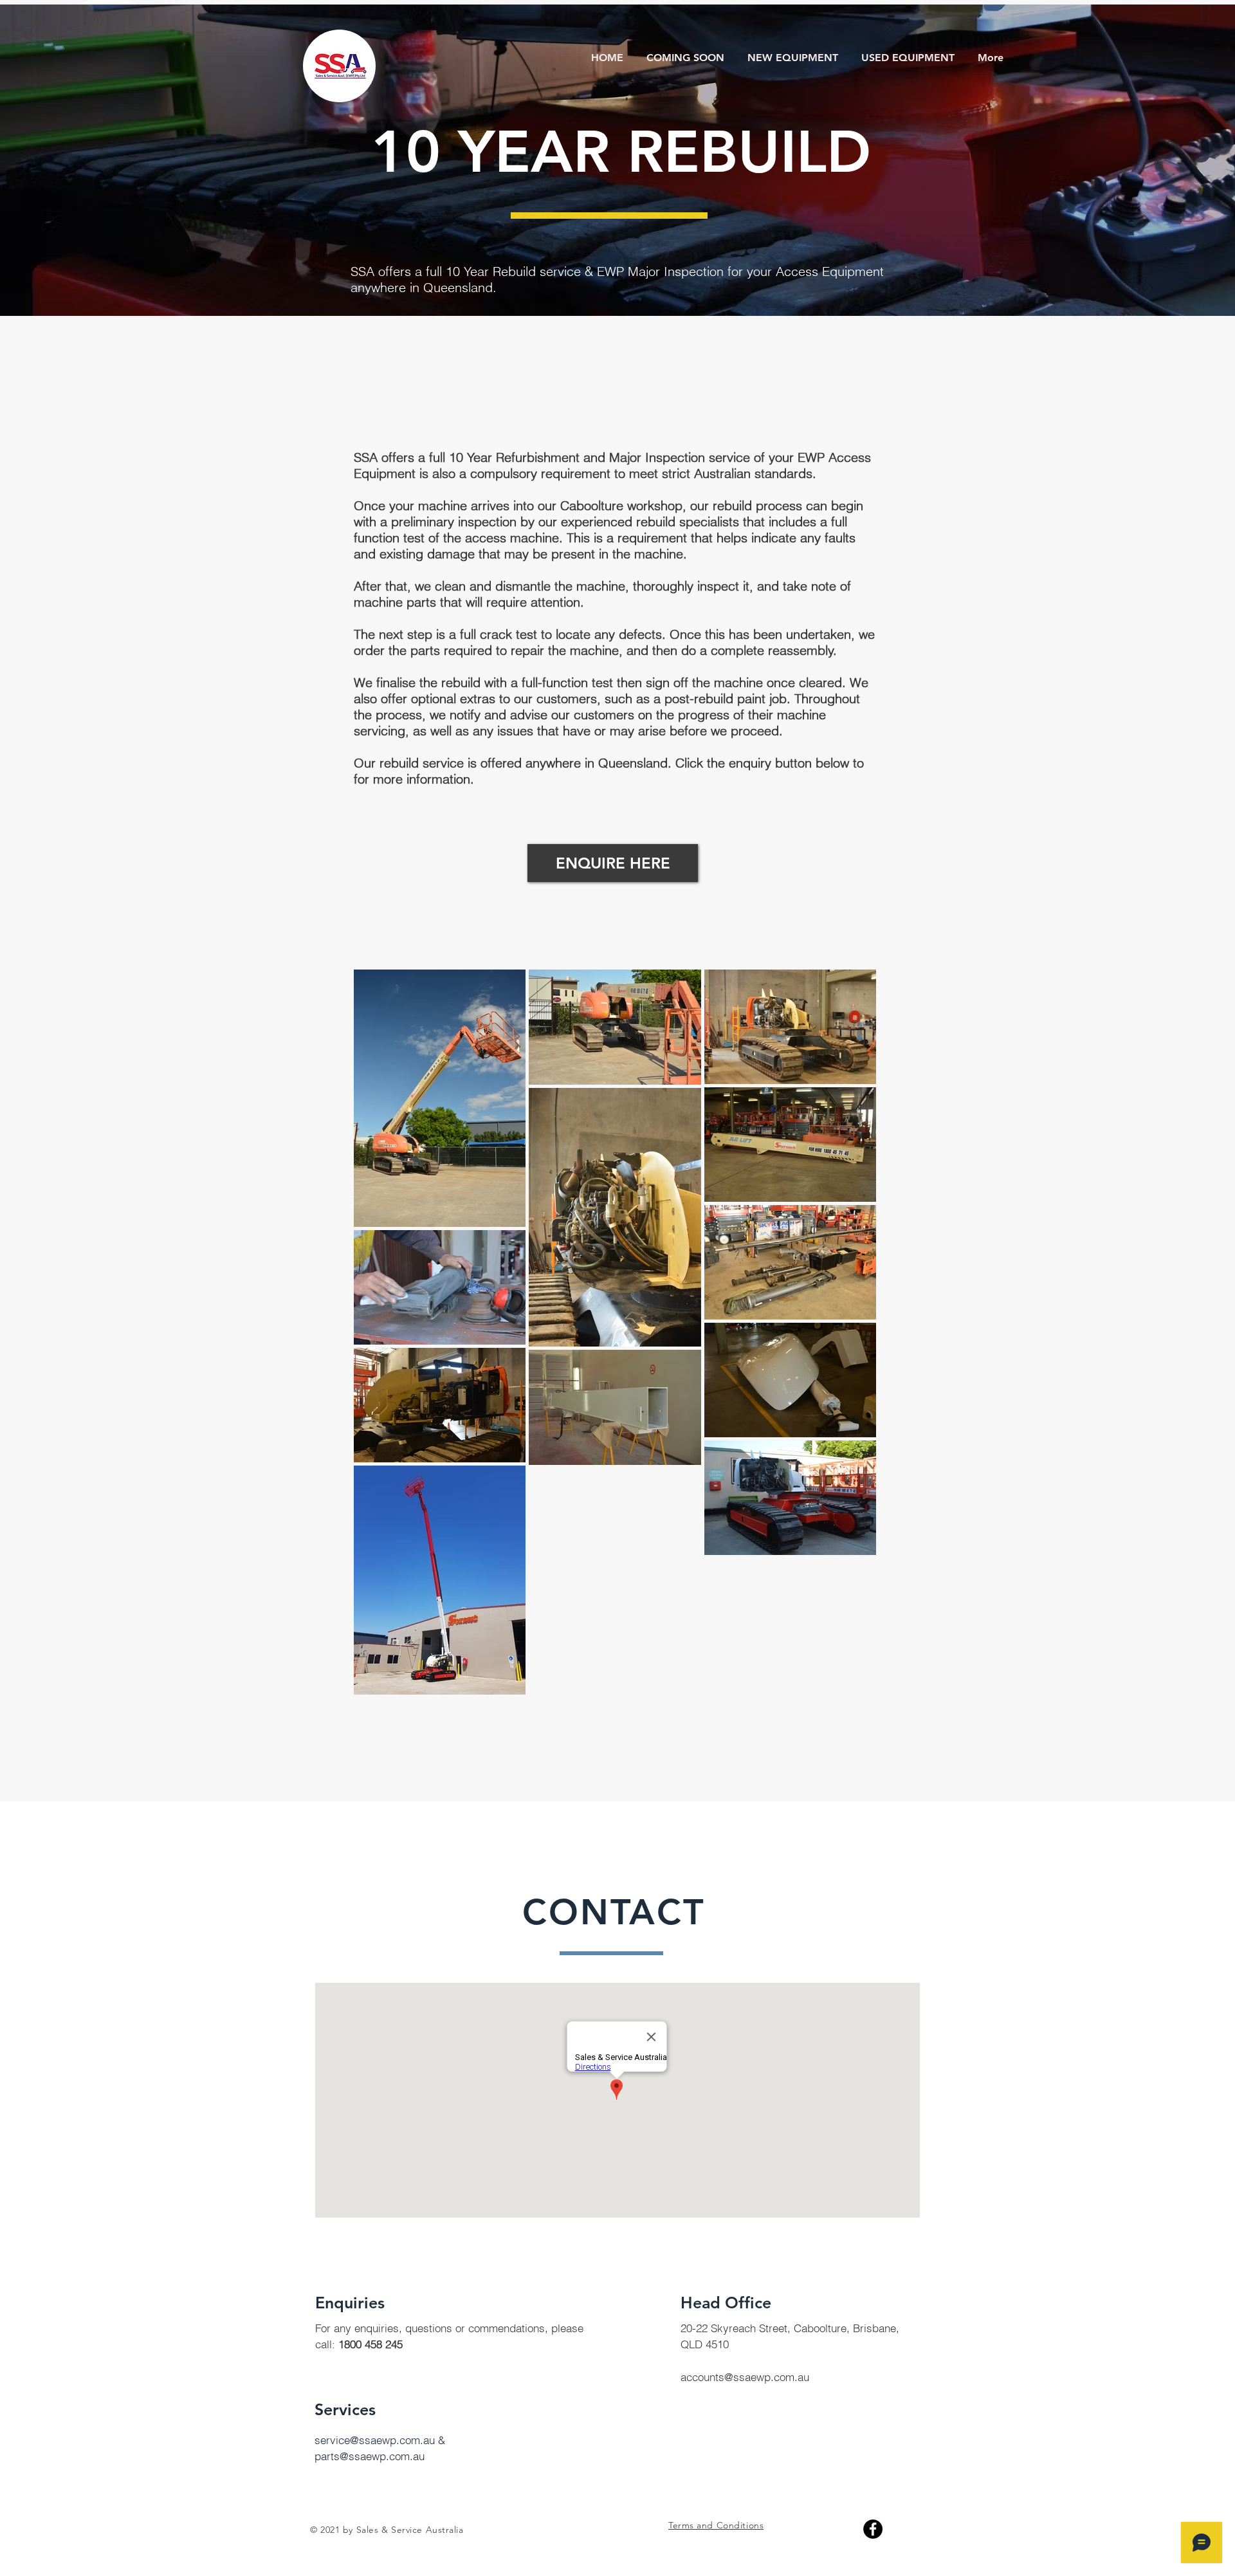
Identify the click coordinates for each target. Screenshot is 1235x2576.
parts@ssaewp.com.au (370, 2456)
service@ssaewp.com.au (375, 2440)
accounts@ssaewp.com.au (745, 2377)
